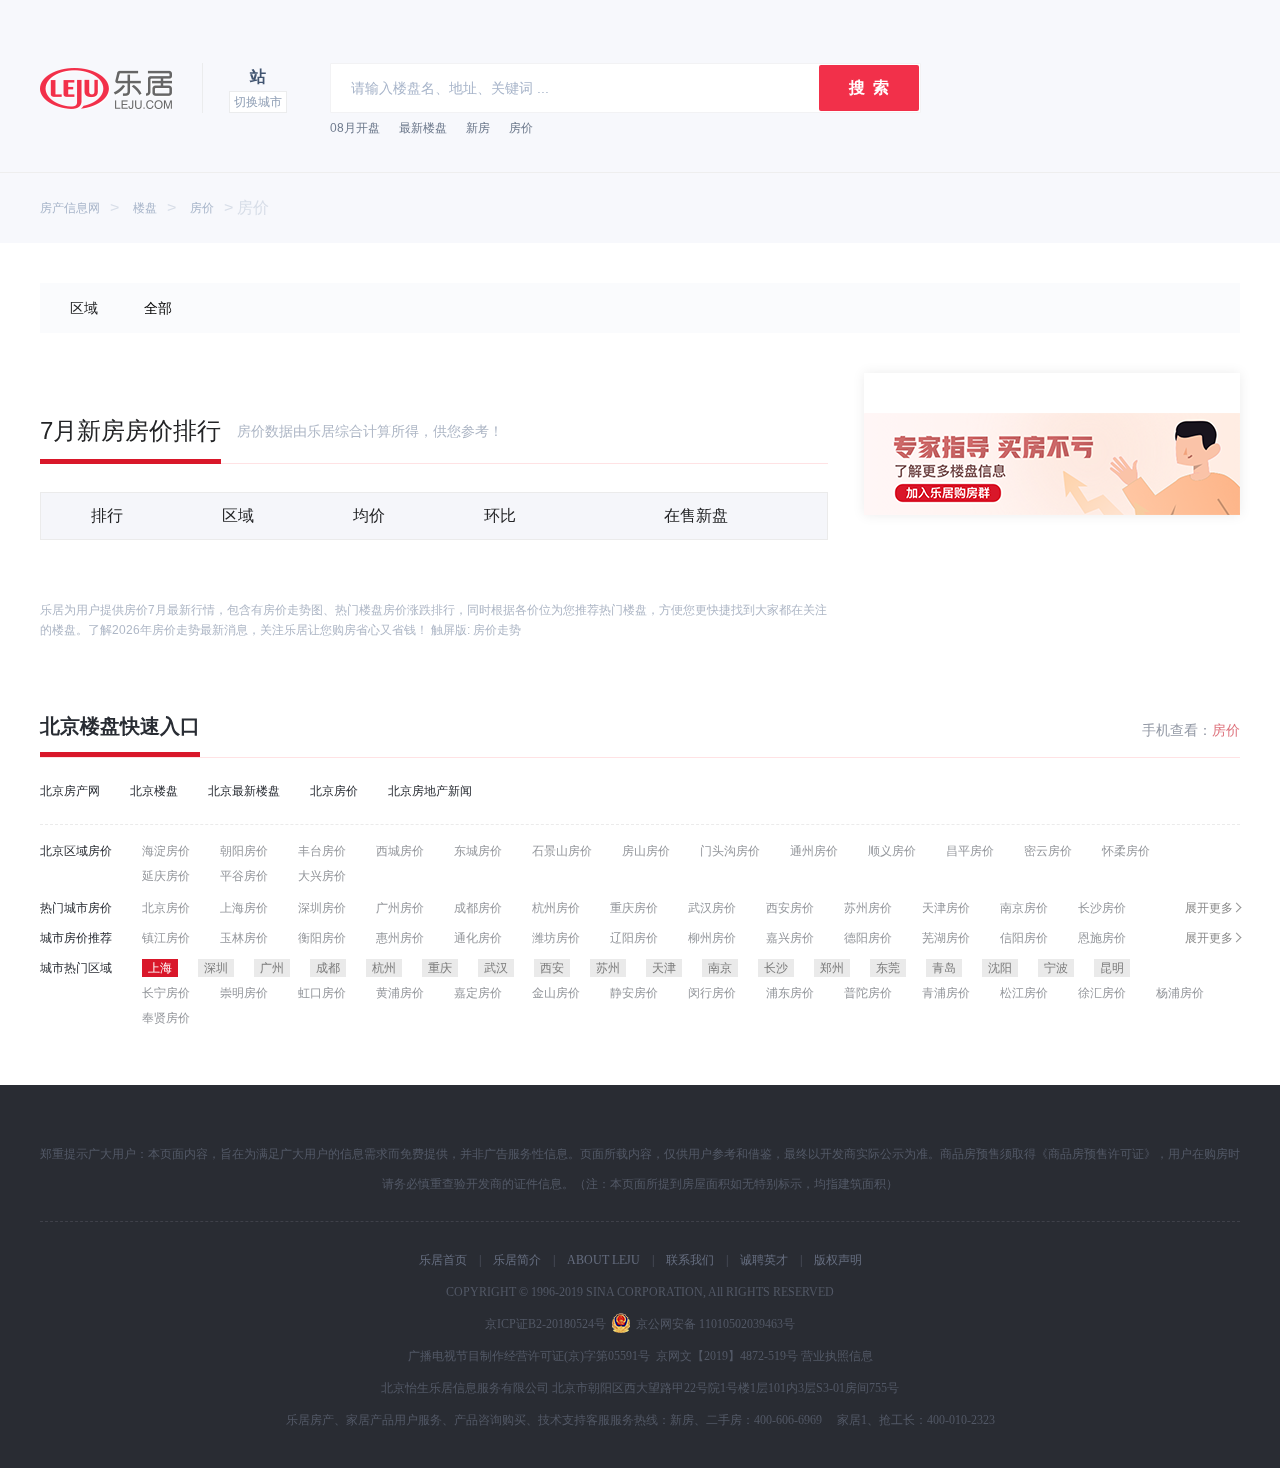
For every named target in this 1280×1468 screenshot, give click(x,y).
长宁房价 (166, 993)
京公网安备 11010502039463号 (715, 1324)
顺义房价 (892, 851)
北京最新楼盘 (244, 791)
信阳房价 (1024, 938)
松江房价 (1024, 993)
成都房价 (478, 908)
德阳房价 (868, 938)
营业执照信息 (837, 1356)
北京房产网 (70, 791)
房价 (521, 128)
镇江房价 (166, 938)
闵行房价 (712, 993)
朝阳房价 (244, 851)
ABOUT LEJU (603, 1260)
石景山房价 (562, 851)
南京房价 (1024, 908)
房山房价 (646, 851)
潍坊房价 (556, 938)
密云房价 (1048, 851)
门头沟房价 (730, 851)
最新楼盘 (423, 128)
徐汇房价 (1102, 993)
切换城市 (258, 102)
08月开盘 (355, 128)
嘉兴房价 (790, 938)
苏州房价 (868, 908)
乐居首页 (443, 1260)
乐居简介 (517, 1260)
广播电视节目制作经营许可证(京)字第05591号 (529, 1356)
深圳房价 (322, 908)
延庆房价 (166, 876)
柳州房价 (712, 938)
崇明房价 (244, 993)
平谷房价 (244, 876)
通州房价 (814, 851)
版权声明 (838, 1260)
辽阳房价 (634, 938)
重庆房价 (634, 908)
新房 (478, 128)
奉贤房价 (166, 1018)
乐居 (106, 88)
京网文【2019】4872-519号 (727, 1356)
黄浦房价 (400, 993)
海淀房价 (166, 851)
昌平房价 (970, 851)
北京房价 (334, 791)
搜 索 (869, 87)
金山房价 (556, 993)
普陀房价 (868, 993)
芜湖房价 (946, 938)
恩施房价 (1102, 938)
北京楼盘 (80, 726)
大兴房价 (322, 876)
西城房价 (400, 851)
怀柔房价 (1126, 851)
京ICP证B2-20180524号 (545, 1324)
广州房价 (400, 908)
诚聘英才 (764, 1260)
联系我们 (690, 1260)
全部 (158, 308)
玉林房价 (244, 938)
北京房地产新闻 (430, 791)
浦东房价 (790, 993)
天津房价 (946, 908)
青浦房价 (946, 993)
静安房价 (634, 993)
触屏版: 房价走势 (476, 630)
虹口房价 (322, 993)
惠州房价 (400, 938)
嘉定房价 (478, 993)
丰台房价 (322, 851)
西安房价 (790, 908)
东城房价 (478, 851)
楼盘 (145, 208)
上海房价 (244, 908)
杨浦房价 (1180, 993)
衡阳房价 (322, 938)
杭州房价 (556, 908)
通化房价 (478, 938)
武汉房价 (712, 908)
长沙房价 (1102, 908)
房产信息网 (70, 208)
